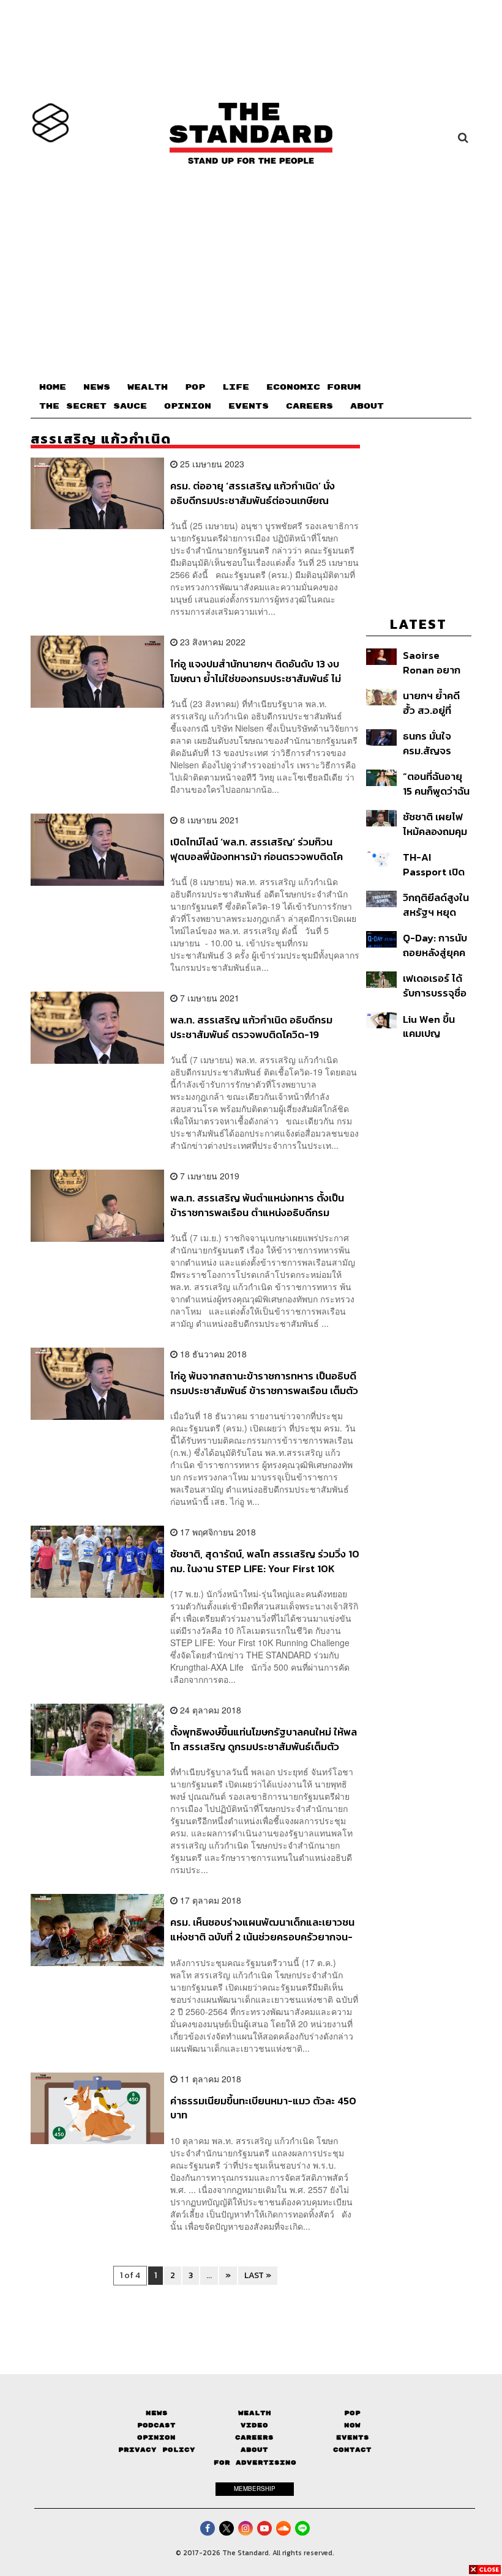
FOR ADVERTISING (255, 2463)
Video (254, 2425)
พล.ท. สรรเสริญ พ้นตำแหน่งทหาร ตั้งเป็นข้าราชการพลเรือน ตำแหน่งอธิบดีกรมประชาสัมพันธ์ (257, 1205)
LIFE (236, 387)
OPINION (188, 406)
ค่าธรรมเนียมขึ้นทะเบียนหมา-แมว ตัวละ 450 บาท (263, 2108)
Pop (352, 2413)
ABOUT (367, 406)
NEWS (97, 387)
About (254, 2450)
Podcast (156, 2425)
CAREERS (309, 406)
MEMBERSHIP (255, 2489)
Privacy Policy (157, 2450)
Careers (254, 2437)
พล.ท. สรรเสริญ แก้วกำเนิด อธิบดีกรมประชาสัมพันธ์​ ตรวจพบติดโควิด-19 (251, 1027)
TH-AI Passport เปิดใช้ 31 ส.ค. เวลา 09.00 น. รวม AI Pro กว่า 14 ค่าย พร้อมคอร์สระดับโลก (435, 864)
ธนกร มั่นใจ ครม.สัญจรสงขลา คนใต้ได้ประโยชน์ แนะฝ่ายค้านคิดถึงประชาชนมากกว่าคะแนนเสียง (435, 743)
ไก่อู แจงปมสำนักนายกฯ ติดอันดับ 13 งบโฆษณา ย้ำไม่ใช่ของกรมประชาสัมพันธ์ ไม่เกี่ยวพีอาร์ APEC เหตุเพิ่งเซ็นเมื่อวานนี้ (256, 671)
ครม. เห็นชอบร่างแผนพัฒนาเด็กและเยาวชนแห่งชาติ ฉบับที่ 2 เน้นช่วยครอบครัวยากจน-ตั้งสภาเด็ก (262, 1929)
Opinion (156, 2437)
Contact (352, 2450)
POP (195, 387)
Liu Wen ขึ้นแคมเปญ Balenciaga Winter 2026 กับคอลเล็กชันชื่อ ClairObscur (433, 1026)
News (157, 2413)
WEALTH (148, 387)
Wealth (255, 2413)
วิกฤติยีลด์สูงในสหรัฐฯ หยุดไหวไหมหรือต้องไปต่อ (436, 904)
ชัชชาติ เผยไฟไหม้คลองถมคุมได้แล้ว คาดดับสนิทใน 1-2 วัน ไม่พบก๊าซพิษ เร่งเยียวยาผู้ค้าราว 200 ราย (436, 824)
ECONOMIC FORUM (313, 387)
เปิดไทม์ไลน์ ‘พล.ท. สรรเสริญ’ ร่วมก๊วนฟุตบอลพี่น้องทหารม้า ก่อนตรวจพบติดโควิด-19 (257, 849)
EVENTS (249, 406)
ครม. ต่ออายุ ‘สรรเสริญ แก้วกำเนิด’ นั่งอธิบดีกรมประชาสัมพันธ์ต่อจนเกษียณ (253, 493)
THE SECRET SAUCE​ (93, 406)
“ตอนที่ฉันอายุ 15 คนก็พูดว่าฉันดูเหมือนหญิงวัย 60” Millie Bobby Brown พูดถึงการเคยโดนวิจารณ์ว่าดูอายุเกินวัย (437, 783)
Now (352, 2425)
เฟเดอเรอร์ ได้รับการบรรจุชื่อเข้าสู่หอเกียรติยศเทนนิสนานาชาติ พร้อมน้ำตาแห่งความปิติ (437, 985)
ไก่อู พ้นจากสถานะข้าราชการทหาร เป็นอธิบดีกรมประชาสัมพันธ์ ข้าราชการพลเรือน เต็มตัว (264, 1383)
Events (353, 2437)
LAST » (258, 2275)
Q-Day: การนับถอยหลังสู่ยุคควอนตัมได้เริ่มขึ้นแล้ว (437, 945)
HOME (53, 387)
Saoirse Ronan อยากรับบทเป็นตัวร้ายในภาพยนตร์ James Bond (432, 662)
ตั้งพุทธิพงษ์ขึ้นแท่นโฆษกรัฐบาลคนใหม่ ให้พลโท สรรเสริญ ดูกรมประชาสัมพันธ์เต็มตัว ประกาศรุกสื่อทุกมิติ (264, 1739)
